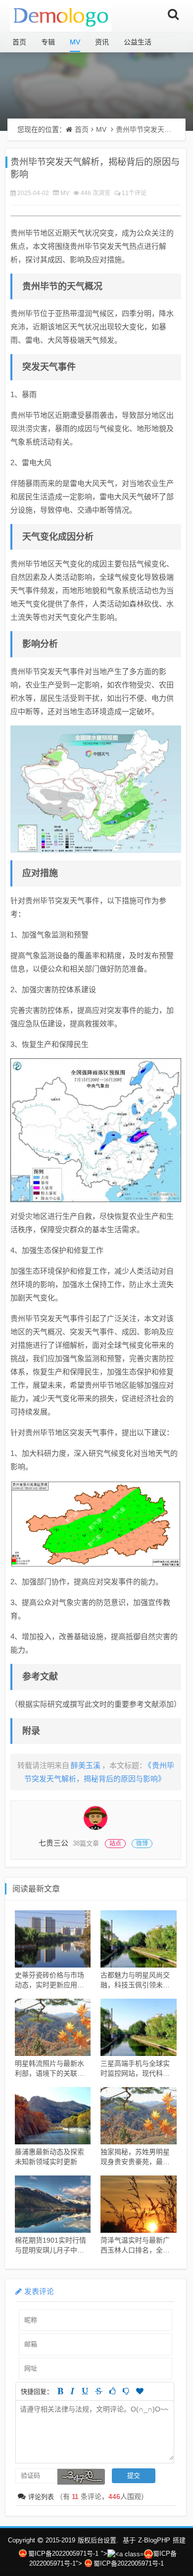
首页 (19, 42)
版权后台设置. (98, 2540)
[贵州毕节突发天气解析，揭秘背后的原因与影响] (96, 789)
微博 (142, 1844)
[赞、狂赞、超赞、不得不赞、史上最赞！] (140, 2391)
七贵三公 (53, 1843)
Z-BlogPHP (154, 2540)
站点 (115, 1844)
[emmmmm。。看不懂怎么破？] (126, 2391)
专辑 (48, 42)
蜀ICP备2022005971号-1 (63, 2554)
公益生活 (138, 42)
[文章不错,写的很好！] (113, 2391)
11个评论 (134, 193)
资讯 (102, 42)
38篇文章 (86, 1843)
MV (75, 42)
